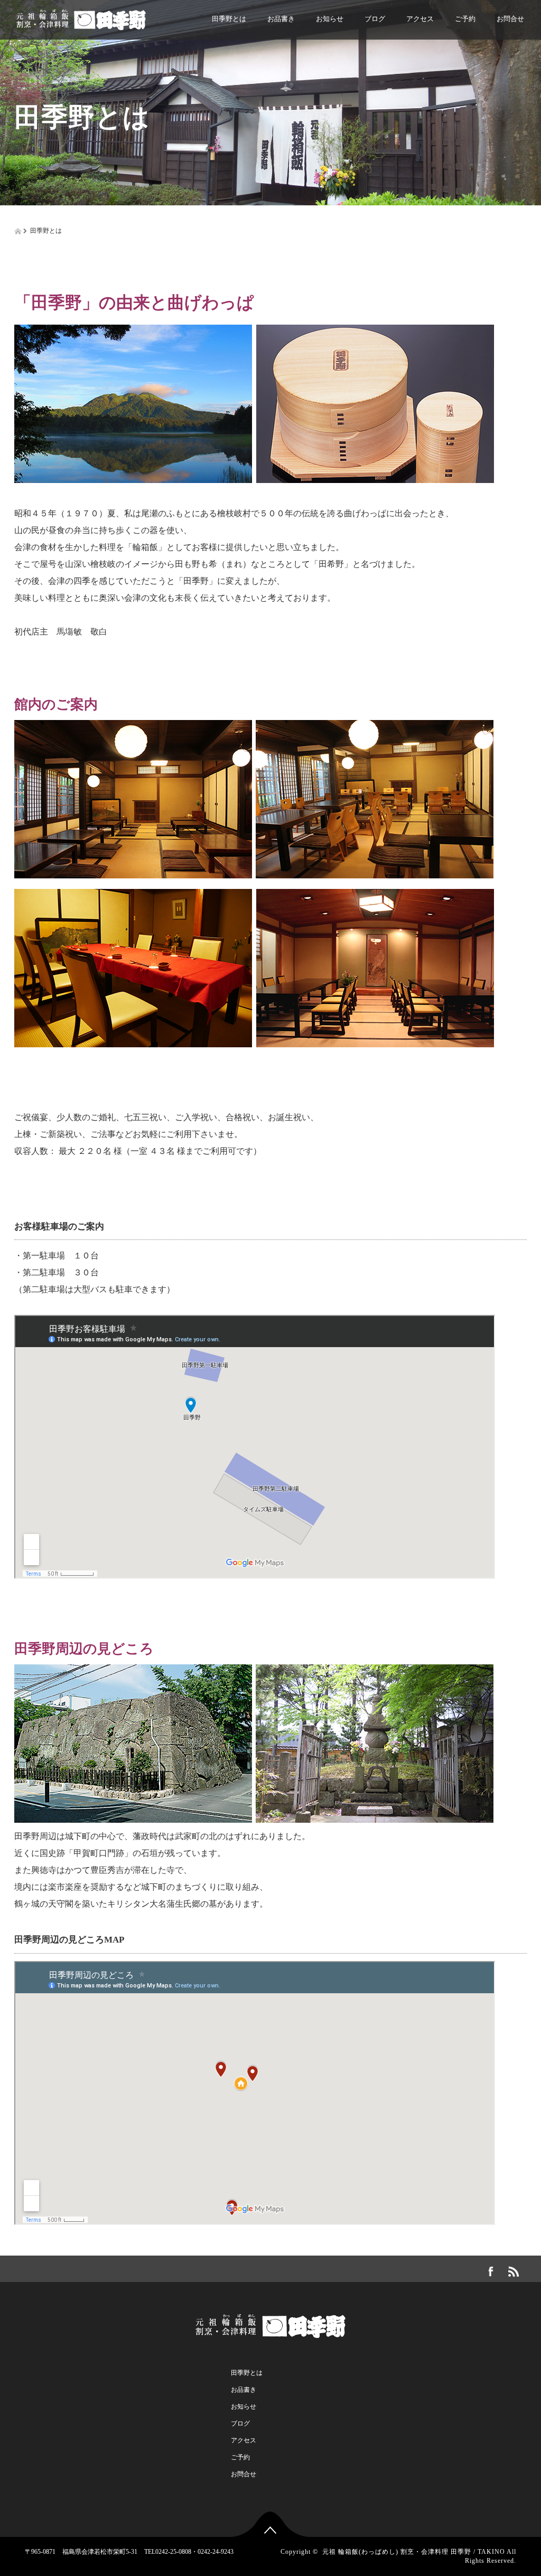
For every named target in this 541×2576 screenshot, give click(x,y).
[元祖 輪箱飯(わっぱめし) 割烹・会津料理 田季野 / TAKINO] (81, 17)
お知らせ (330, 19)
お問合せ (510, 19)
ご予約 (465, 19)
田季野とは (229, 19)
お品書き (281, 19)
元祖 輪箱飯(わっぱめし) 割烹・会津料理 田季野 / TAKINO (414, 2552)
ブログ (375, 19)
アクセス (420, 19)
